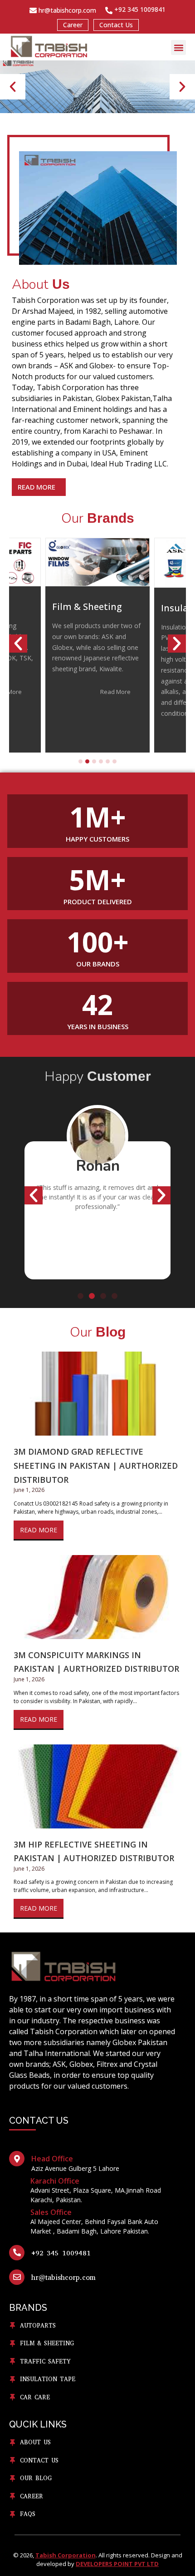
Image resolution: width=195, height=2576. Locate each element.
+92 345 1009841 (140, 9)
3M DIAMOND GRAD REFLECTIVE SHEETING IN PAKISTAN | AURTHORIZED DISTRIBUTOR (96, 1465)
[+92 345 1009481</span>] (17, 2253)
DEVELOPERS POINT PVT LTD (117, 2564)
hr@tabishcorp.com (67, 10)
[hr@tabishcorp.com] (33, 10)
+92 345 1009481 (61, 2253)
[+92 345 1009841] (109, 10)
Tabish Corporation (66, 2555)
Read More (39, 1530)
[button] (178, 47)
